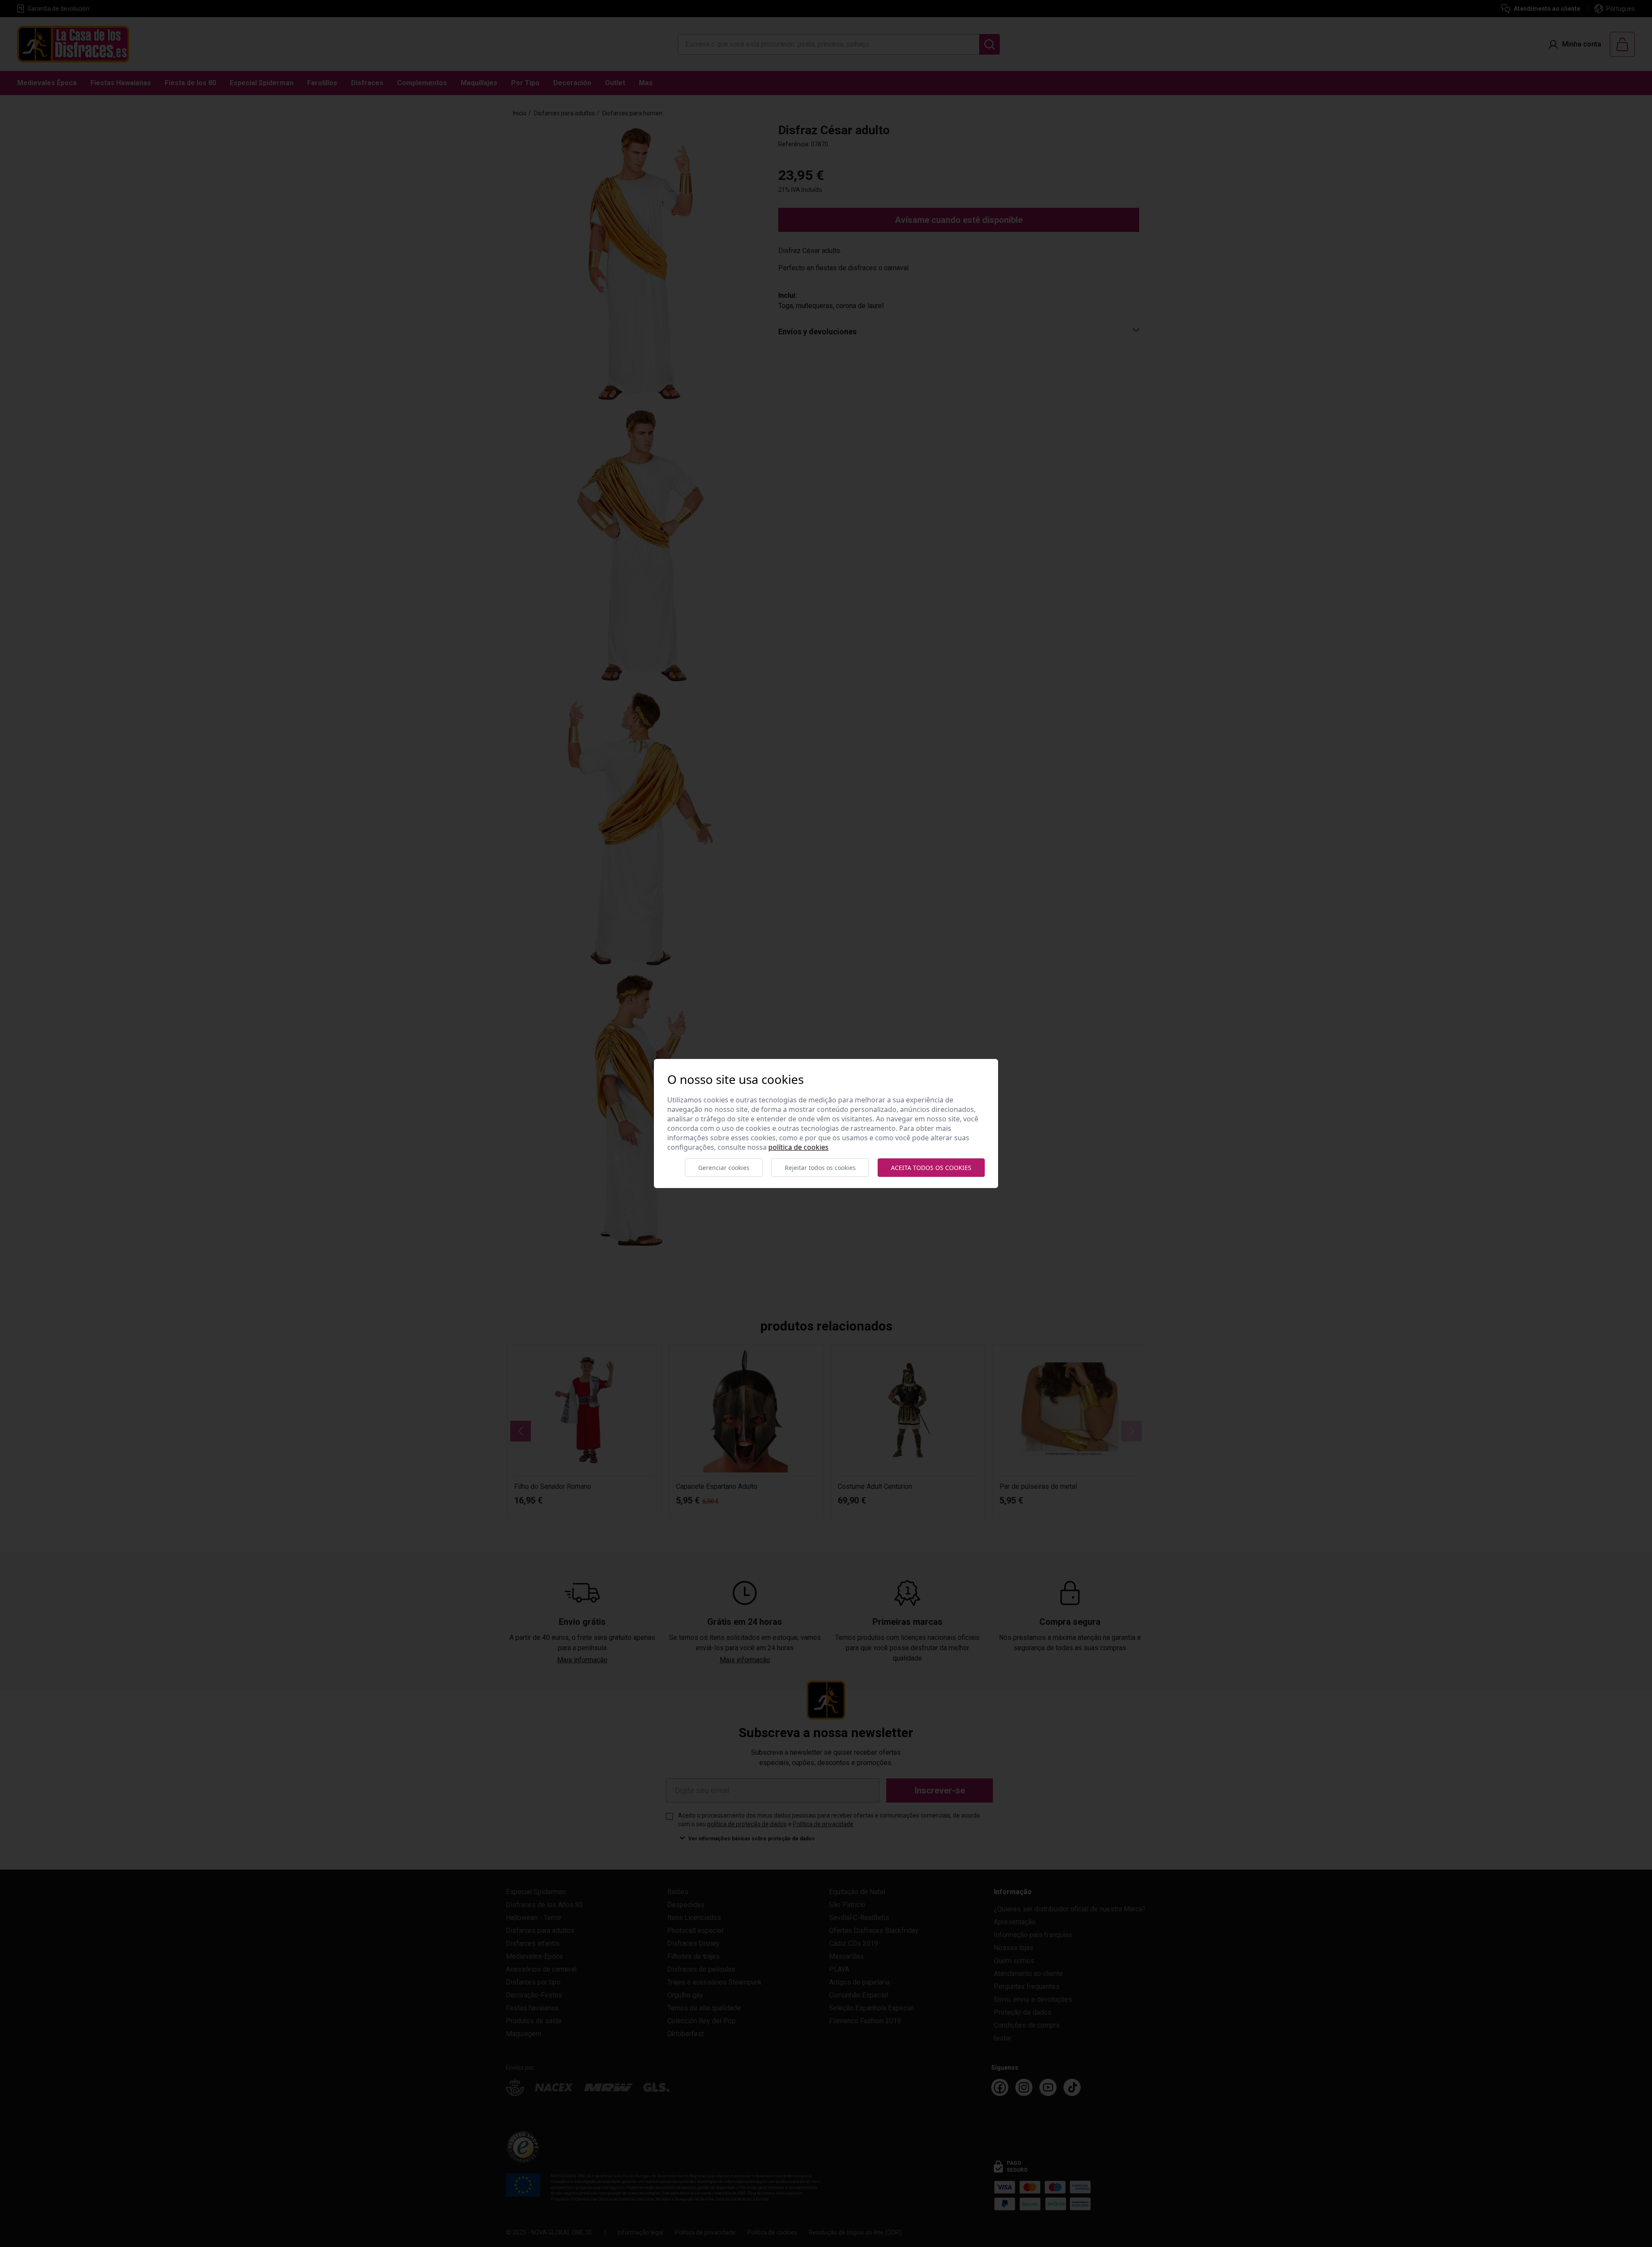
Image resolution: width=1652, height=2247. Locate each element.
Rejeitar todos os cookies (820, 1168)
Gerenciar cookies (724, 1168)
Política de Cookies (798, 1147)
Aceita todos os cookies (931, 1168)
